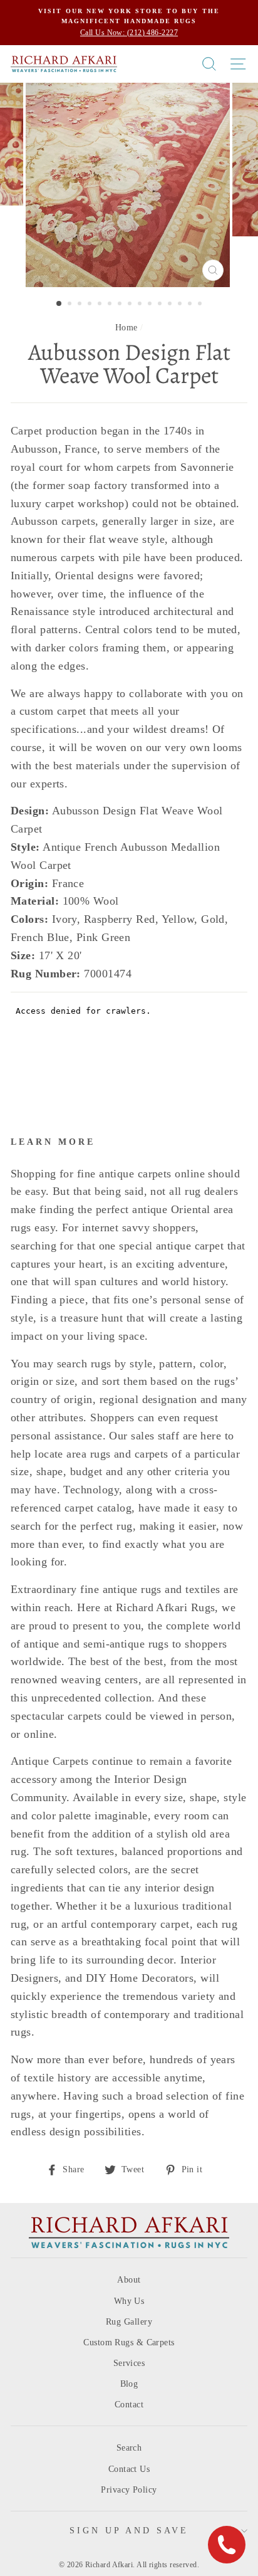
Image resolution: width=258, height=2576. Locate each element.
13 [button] (181, 305)
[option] (129, 23)
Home (126, 328)
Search (129, 2448)
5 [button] (101, 305)
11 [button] (161, 305)
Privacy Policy (129, 2490)
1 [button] (59, 304)
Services (129, 2363)
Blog (129, 2384)
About (129, 2280)
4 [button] (91, 305)
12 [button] (171, 305)
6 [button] (111, 305)
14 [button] (191, 305)
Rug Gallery (129, 2322)
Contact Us (129, 2469)
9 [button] (141, 305)
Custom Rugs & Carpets (129, 2342)
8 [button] (131, 305)
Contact (129, 2405)
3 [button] (81, 305)
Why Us (129, 2301)
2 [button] (71, 305)
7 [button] (121, 305)
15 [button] (201, 305)
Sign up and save (129, 2531)
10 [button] (151, 305)
